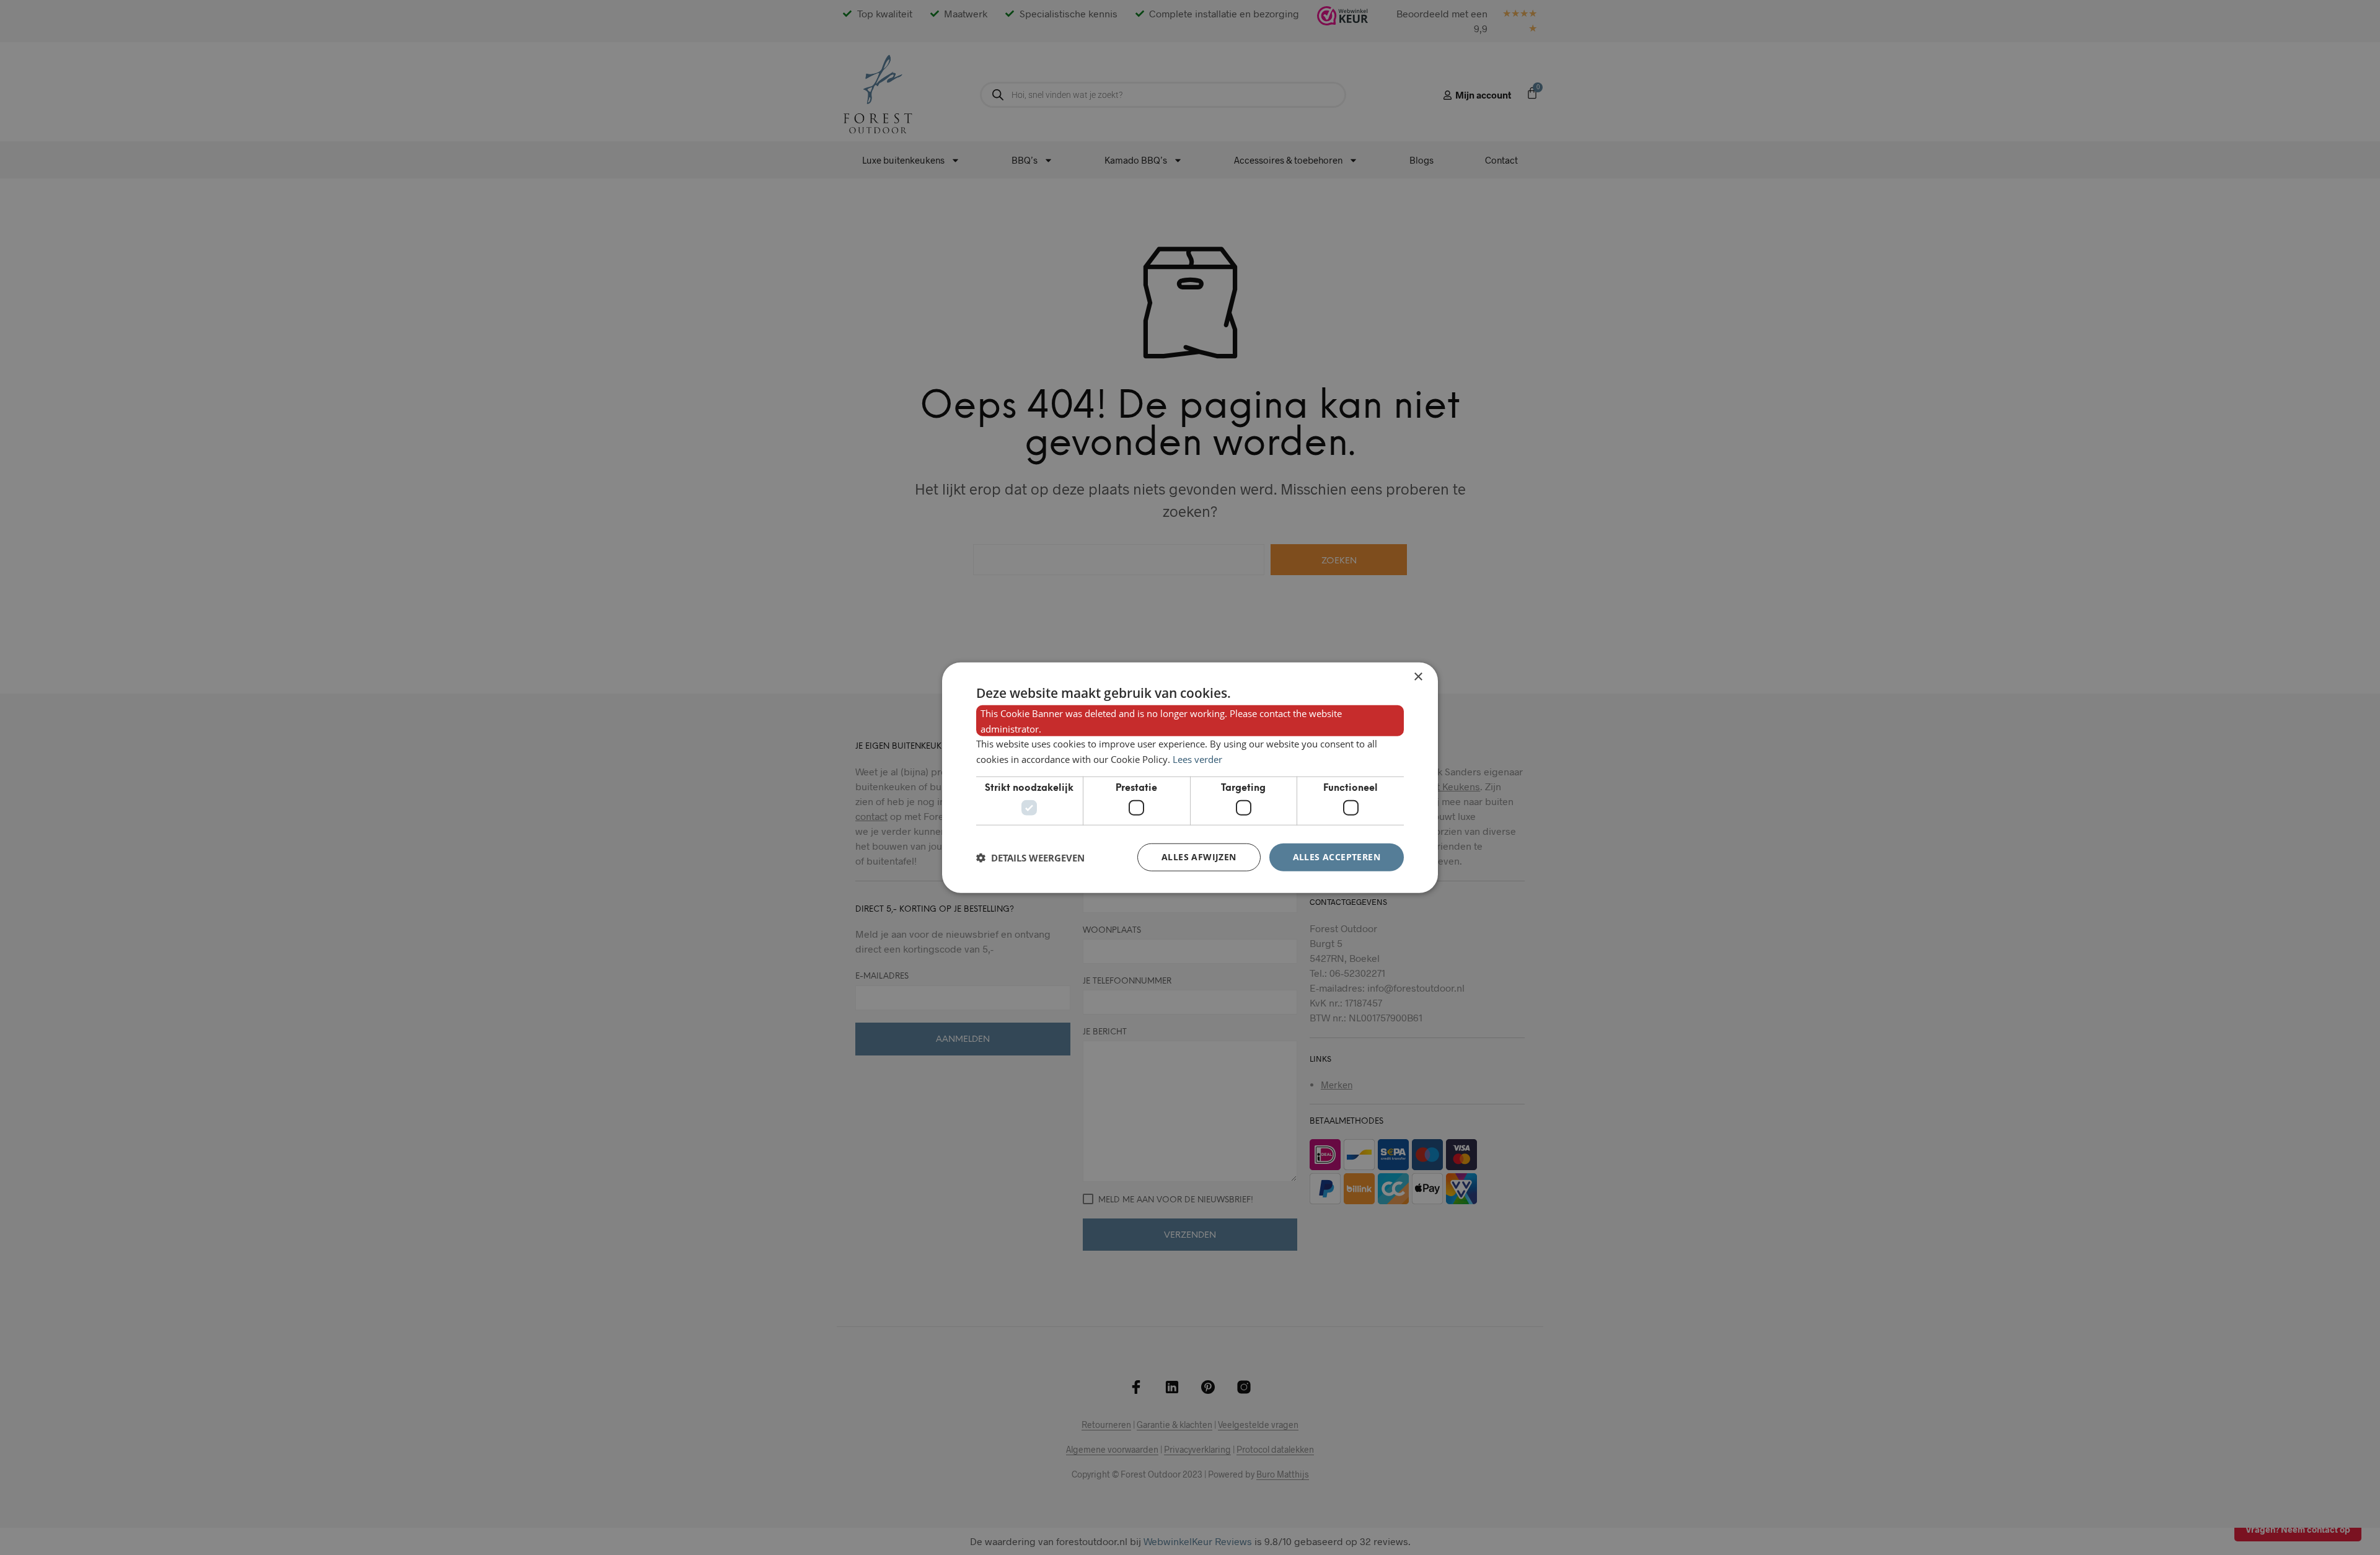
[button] (1030, 857)
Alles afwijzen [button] (1199, 857)
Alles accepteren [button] (1337, 857)
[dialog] (1190, 777)
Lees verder (1197, 759)
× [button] (1418, 676)
